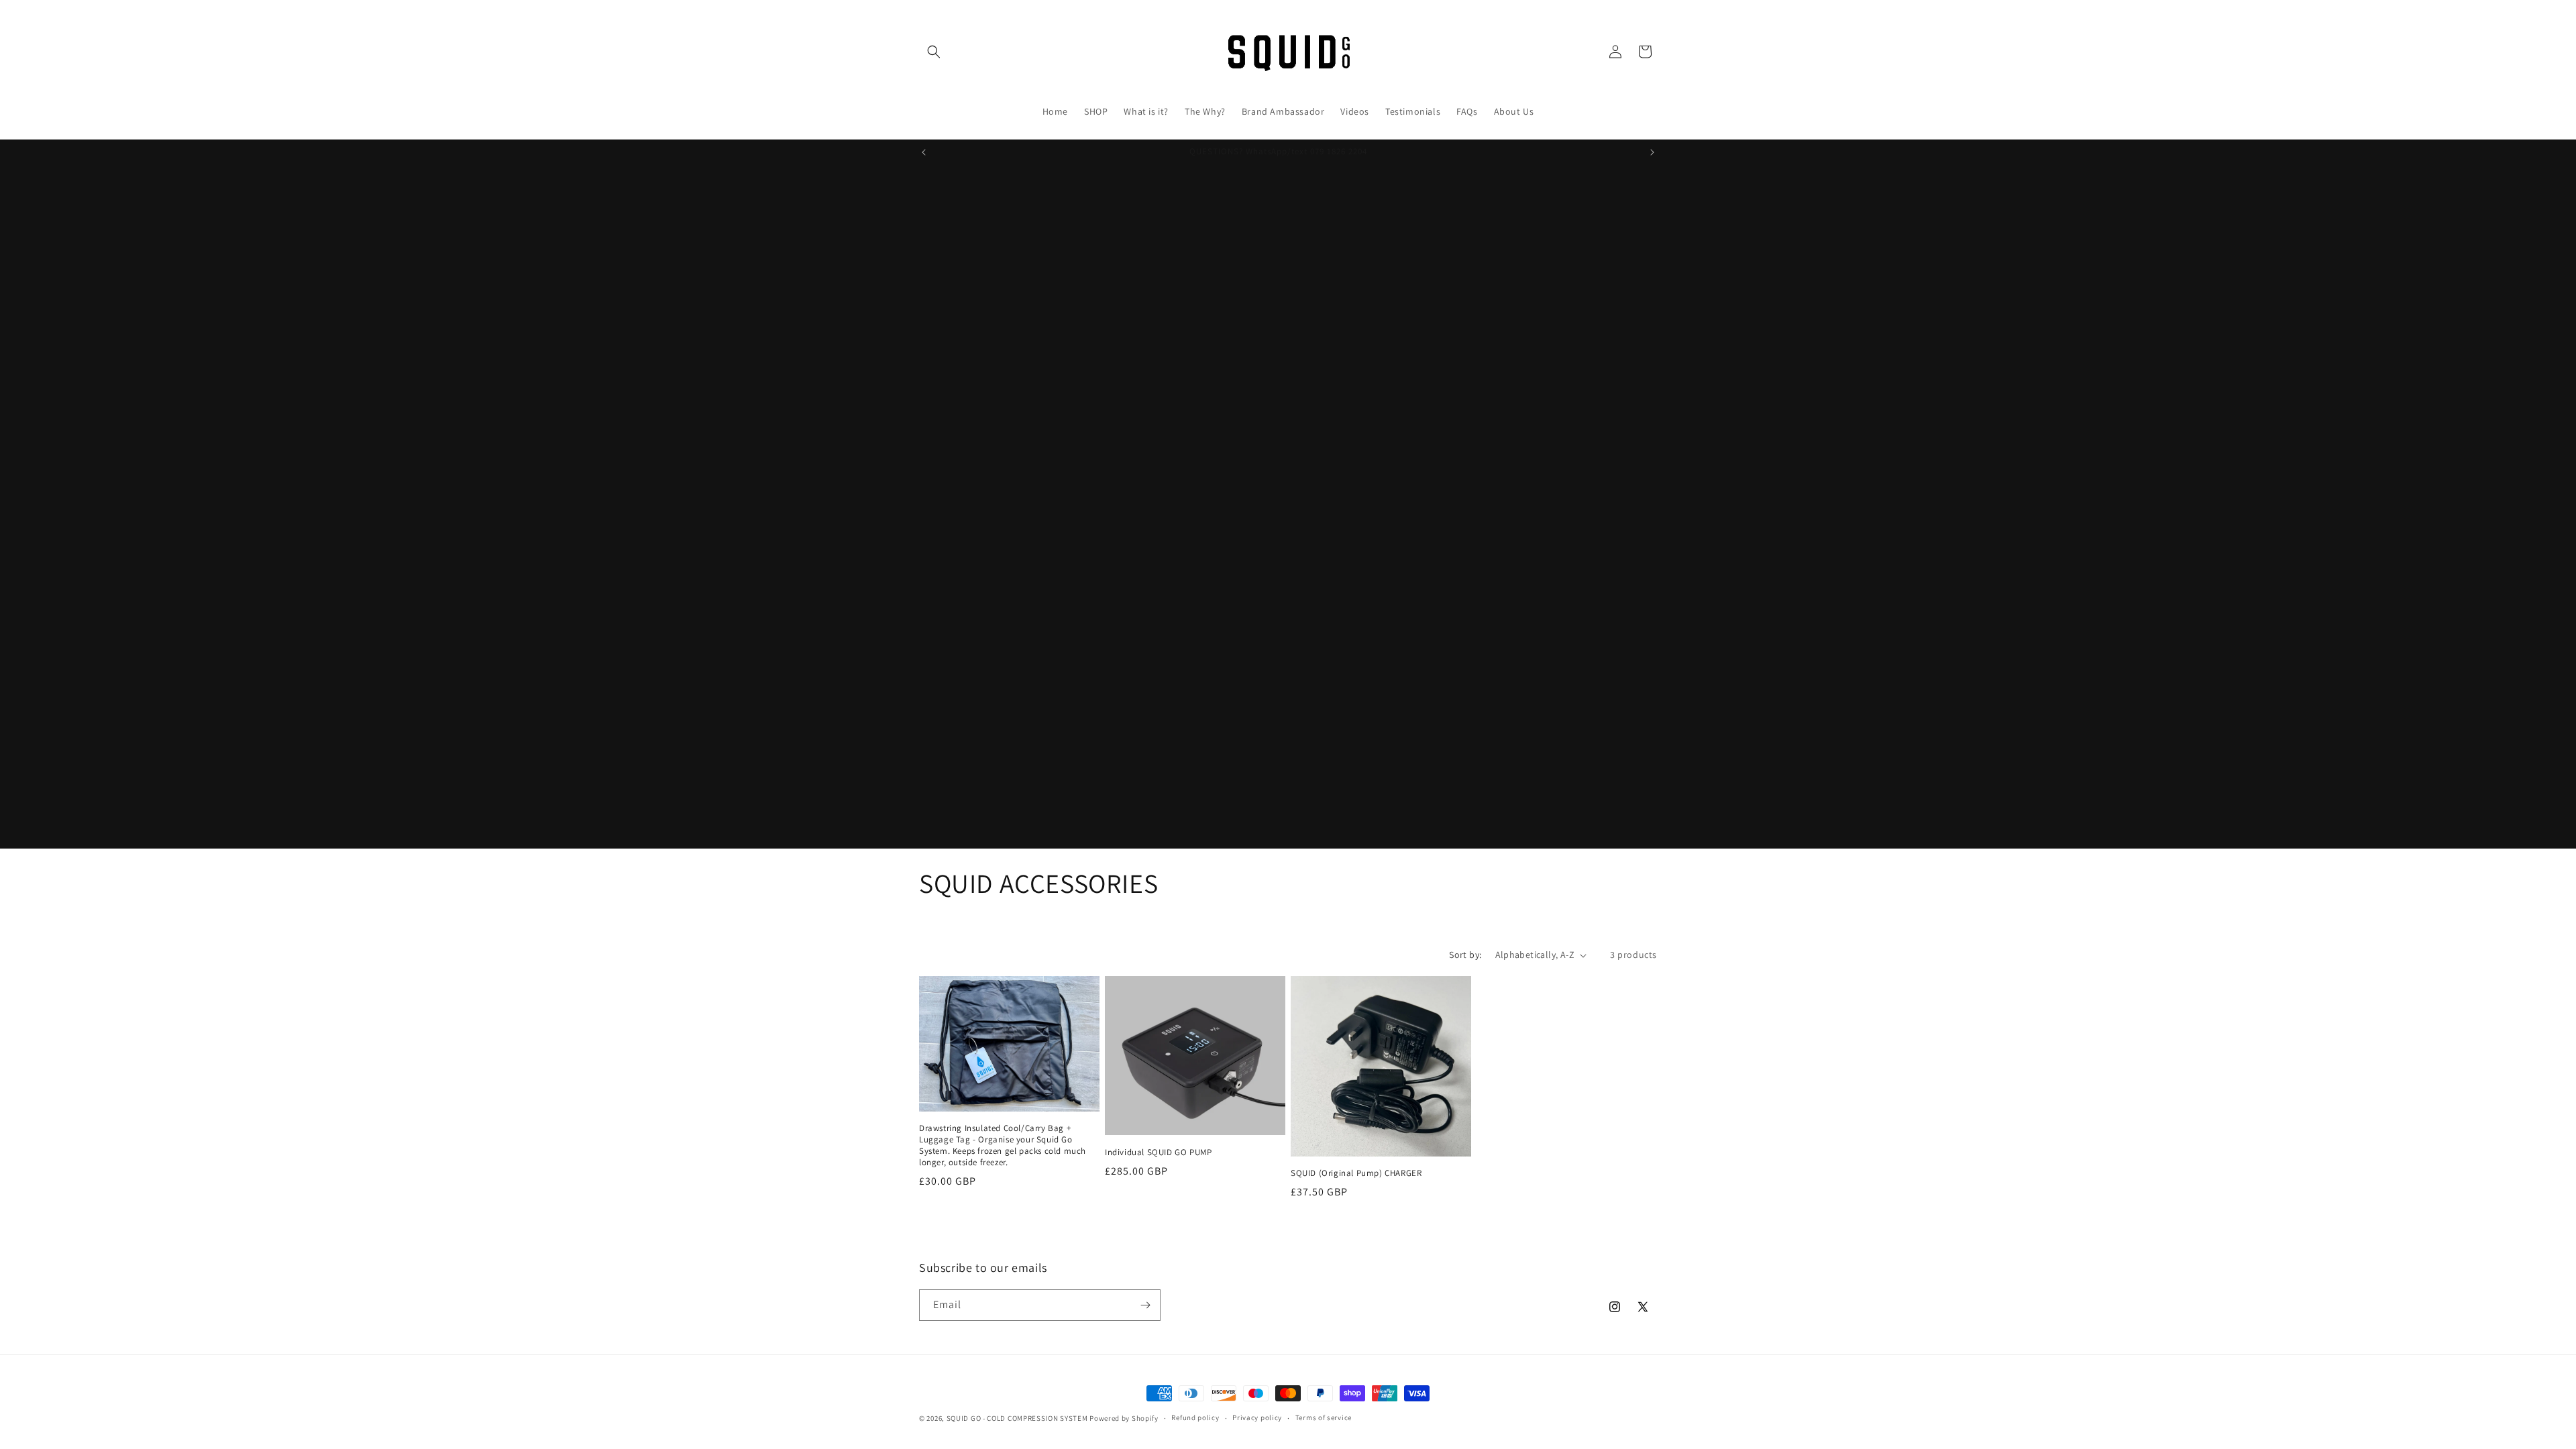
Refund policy (1195, 1417)
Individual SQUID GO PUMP (1158, 1152)
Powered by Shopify (1124, 1418)
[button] (934, 52)
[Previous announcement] (924, 152)
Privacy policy (1257, 1417)
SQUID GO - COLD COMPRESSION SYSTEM (1017, 1418)
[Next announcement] (1652, 152)
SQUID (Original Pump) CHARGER (1356, 1173)
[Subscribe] (1145, 1305)
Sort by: (1465, 955)
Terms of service (1324, 1417)
